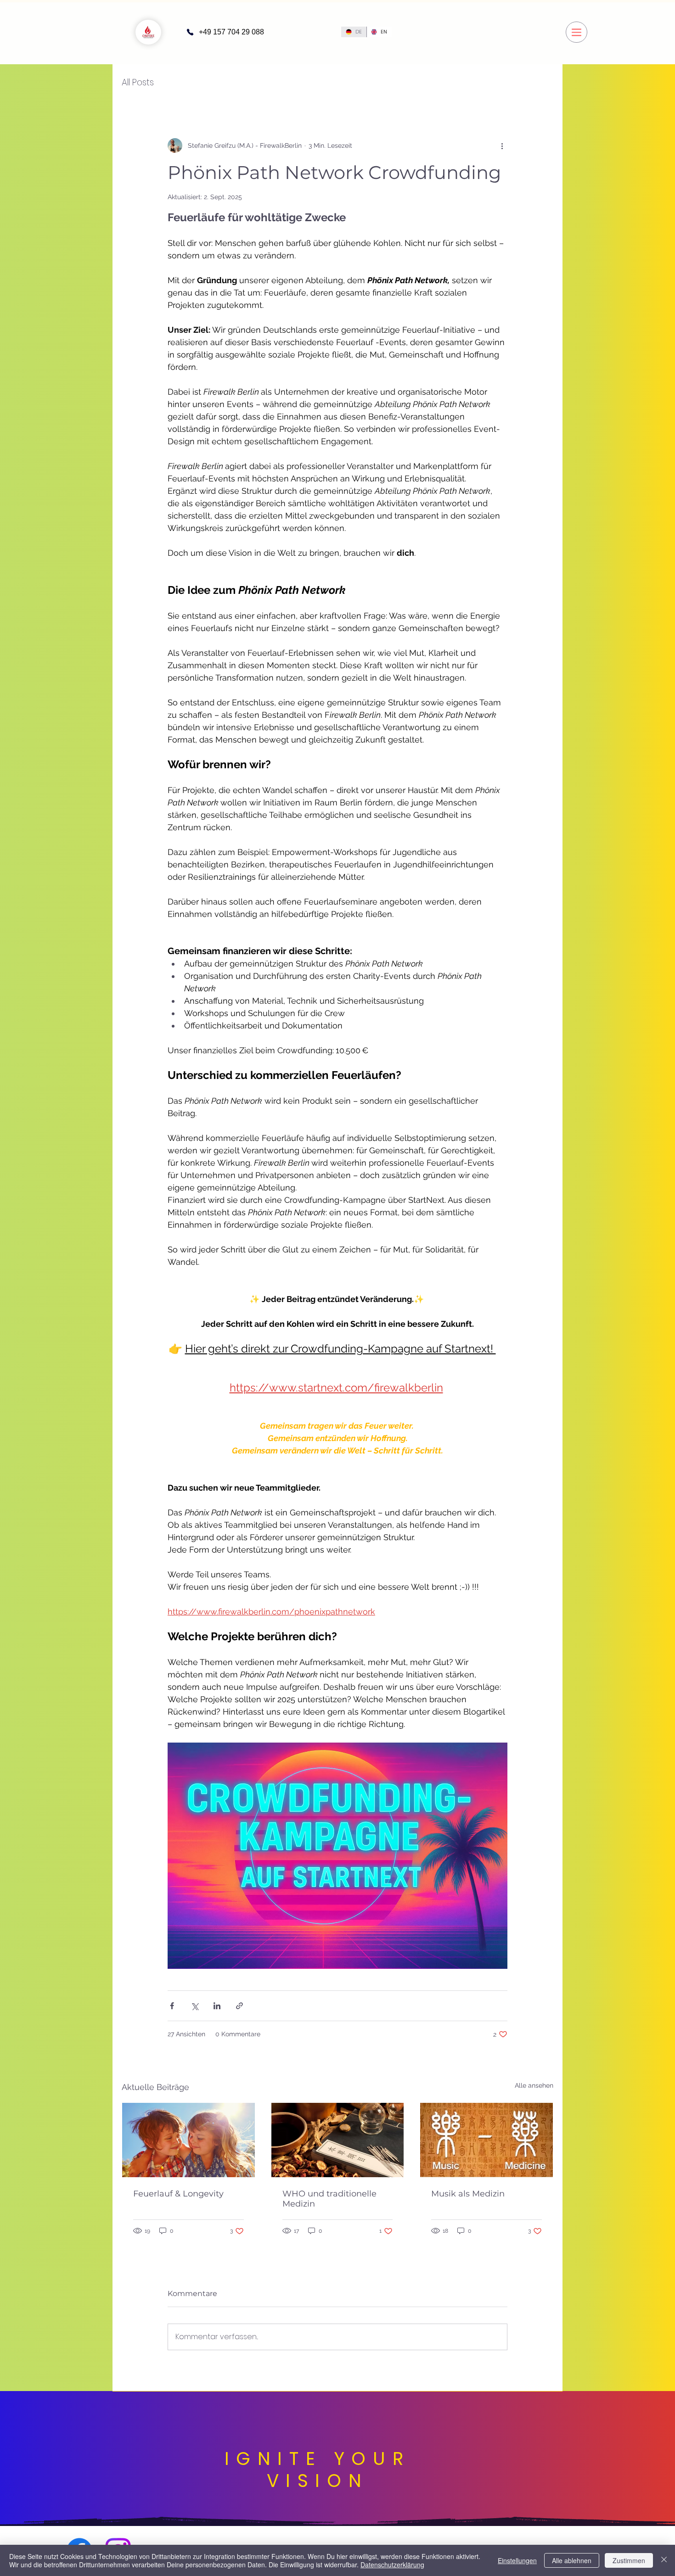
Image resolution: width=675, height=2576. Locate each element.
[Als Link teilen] (239, 2006)
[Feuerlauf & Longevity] (188, 2140)
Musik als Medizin (468, 2194)
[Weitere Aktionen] (502, 145)
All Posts (138, 83)
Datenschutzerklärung (392, 2565)
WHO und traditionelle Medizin (329, 2199)
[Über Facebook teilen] (172, 2006)
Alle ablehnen (572, 2560)
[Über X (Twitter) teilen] (194, 2006)
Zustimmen (629, 2560)
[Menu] (577, 32)
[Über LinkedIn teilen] (217, 2006)
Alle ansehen (534, 2085)
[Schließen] (664, 2560)
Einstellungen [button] (517, 2560)
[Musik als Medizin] (487, 2140)
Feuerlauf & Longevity (178, 2194)
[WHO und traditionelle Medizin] (338, 2140)
